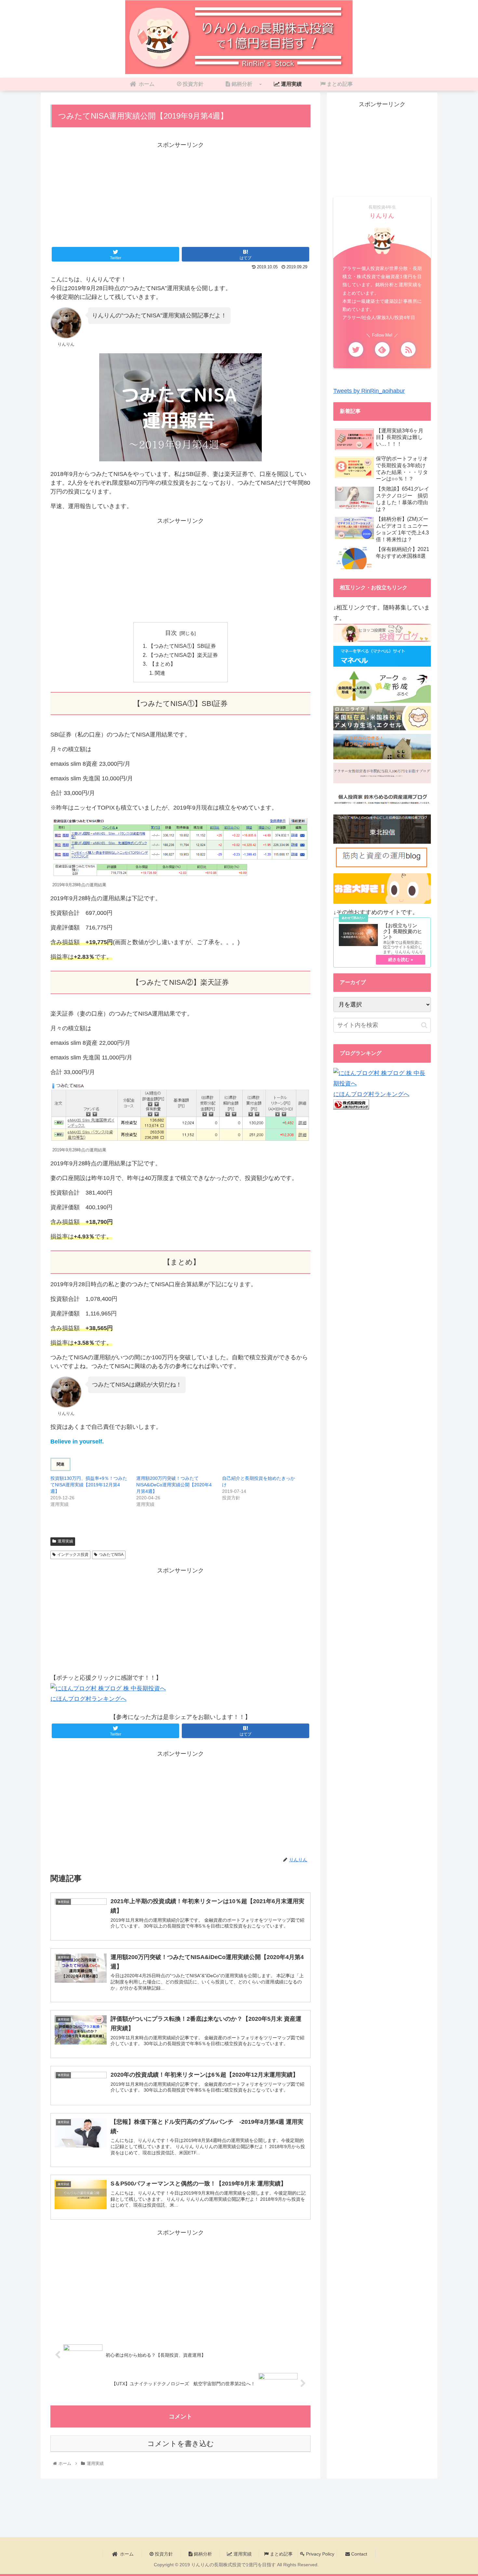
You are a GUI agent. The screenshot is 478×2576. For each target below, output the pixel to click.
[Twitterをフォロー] (356, 349)
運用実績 (65, 1541)
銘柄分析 (202, 2554)
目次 (171, 633)
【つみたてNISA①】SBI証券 (182, 646)
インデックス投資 (73, 1555)
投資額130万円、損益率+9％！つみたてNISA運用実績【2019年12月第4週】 (89, 1485)
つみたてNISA (111, 1555)
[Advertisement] (180, 196)
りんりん (382, 216)
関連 (160, 673)
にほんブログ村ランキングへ (88, 1699)
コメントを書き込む (181, 2444)
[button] (424, 1025)
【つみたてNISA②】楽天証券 (183, 655)
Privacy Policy (319, 2554)
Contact (358, 2554)
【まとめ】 (162, 664)
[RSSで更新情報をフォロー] (408, 349)
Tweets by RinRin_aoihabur (369, 391)
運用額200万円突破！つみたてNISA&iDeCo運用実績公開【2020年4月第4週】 (174, 1485)
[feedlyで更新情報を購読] (382, 349)
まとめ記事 (281, 2554)
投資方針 (163, 2554)
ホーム (126, 2554)
